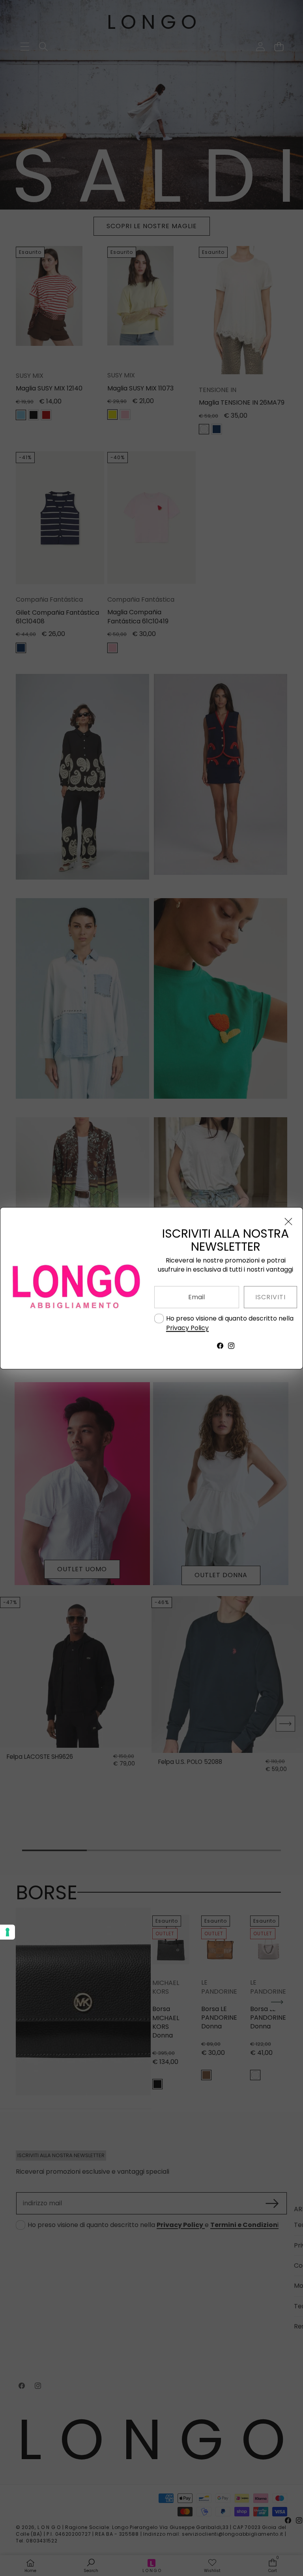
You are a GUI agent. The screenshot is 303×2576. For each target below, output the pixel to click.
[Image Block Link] (75, 1288)
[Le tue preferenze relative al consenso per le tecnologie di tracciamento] (7, 1932)
